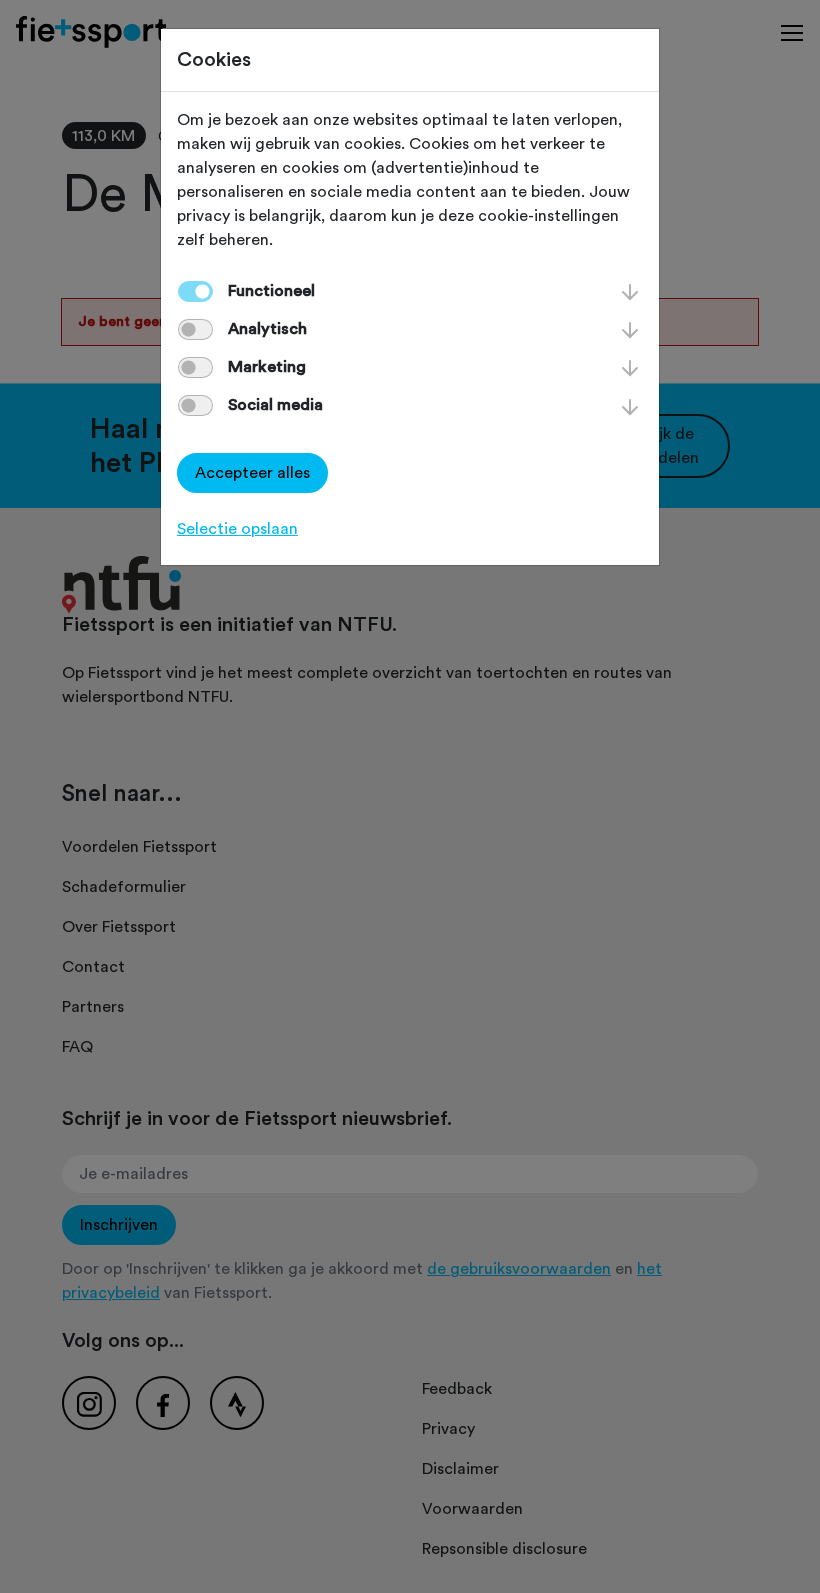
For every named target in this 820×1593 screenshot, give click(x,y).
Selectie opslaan (237, 529)
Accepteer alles (252, 473)
